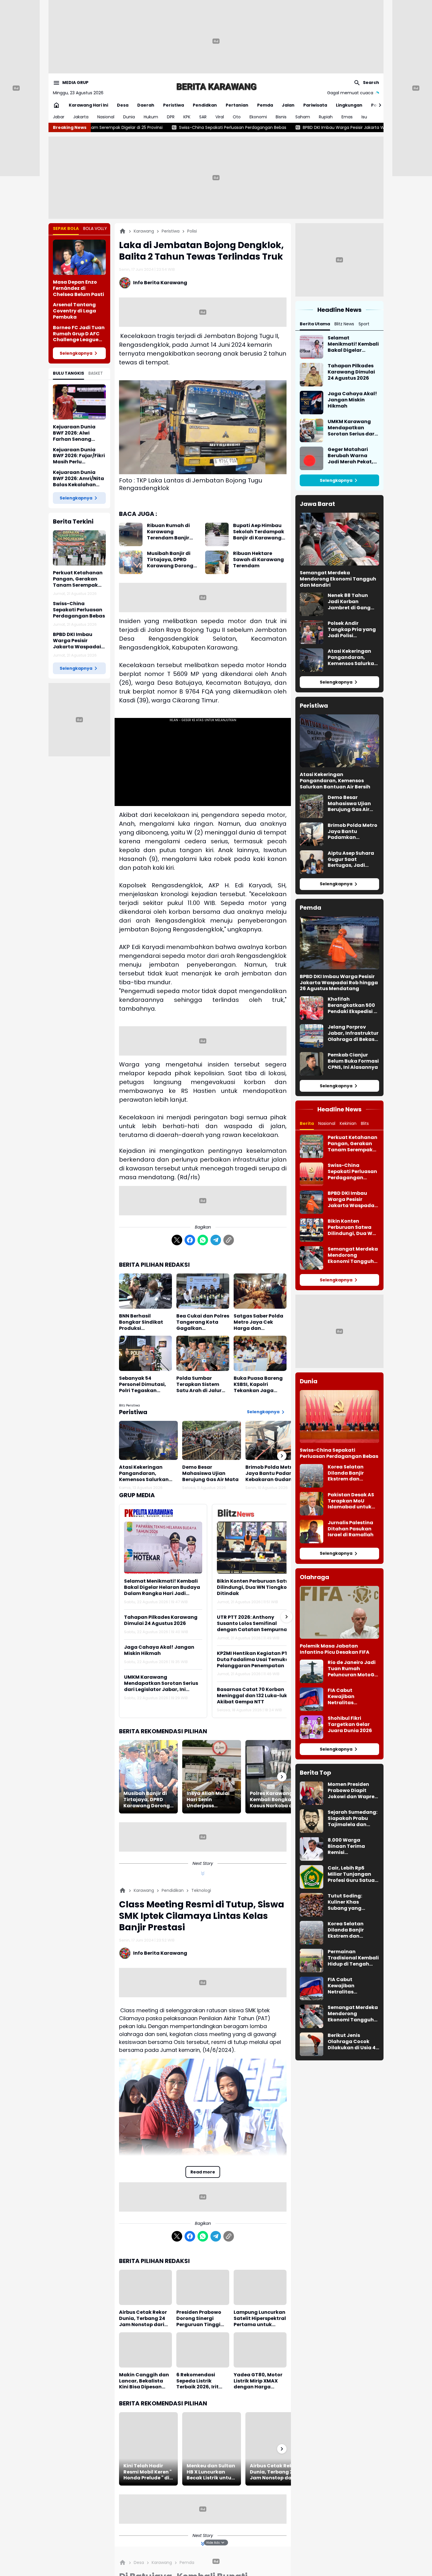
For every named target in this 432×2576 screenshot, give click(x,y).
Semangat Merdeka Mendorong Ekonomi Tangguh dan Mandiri (338, 579)
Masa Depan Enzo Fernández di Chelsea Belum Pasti (78, 288)
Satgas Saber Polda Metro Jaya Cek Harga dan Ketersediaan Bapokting (258, 1322)
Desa (123, 105)
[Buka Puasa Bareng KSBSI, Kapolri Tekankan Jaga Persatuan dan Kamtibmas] (260, 1353)
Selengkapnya (76, 353)
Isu (364, 117)
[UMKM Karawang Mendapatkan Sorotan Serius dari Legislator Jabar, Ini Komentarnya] (312, 430)
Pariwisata (315, 105)
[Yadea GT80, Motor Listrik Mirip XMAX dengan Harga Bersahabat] (260, 2350)
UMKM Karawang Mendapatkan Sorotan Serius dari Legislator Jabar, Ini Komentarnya (161, 1683)
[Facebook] (190, 1240)
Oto (237, 117)
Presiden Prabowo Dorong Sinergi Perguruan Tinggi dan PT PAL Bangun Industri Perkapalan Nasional (201, 2318)
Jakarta (81, 117)
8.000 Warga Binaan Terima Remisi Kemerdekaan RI (348, 1846)
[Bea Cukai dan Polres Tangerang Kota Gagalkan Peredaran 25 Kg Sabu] (203, 1291)
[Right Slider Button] (378, 105)
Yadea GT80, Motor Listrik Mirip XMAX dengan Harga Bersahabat (258, 2381)
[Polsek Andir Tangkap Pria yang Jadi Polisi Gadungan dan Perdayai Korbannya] (312, 632)
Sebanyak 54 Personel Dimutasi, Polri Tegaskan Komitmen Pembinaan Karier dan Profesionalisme (145, 1384)
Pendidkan (205, 105)
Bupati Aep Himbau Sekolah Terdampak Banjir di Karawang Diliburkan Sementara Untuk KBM (259, 532)
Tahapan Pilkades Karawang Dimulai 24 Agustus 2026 (161, 1621)
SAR (203, 117)
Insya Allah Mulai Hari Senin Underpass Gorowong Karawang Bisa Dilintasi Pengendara (208, 1800)
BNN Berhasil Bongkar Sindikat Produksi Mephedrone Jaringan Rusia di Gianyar (141, 1322)
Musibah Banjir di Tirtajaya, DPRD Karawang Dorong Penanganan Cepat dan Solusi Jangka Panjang (172, 560)
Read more (203, 2172)
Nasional (106, 117)
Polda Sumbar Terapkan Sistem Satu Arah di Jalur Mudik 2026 (199, 1384)
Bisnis (281, 117)
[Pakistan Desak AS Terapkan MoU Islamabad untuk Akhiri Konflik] (312, 1504)
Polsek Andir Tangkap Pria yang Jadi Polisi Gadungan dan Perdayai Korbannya (352, 630)
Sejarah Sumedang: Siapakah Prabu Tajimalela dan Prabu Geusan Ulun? (353, 1818)
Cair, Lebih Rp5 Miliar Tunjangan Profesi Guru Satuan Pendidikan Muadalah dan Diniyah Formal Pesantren (353, 1874)
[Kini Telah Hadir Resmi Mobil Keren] (148, 2449)
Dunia (129, 117)
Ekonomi (258, 117)
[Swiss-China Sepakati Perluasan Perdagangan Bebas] (312, 1174)
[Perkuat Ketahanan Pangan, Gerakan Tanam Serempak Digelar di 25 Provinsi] (79, 548)
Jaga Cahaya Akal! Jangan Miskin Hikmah (159, 1650)
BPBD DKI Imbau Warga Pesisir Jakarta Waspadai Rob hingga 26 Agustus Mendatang (240, 127)
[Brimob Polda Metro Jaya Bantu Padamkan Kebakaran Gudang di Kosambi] (275, 1440)
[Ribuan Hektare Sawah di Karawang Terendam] (217, 562)
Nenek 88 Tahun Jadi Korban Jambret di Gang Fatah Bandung (349, 602)
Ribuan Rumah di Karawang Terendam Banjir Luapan (168, 532)
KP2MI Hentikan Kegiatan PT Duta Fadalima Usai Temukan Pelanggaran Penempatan (254, 1660)
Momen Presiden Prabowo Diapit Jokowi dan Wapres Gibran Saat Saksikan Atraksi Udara (352, 1791)
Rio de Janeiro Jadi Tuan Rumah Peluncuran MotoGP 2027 (353, 1669)
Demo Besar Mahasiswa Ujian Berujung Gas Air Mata (210, 1473)
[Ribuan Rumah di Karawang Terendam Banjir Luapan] (131, 534)
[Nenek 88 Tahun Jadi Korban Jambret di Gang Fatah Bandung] (312, 604)
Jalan (288, 105)
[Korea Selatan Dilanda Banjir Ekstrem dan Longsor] (312, 1476)
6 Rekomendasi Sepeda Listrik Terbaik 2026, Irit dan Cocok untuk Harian (198, 2381)
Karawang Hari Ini (88, 105)
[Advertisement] (216, 41)
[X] (177, 1240)
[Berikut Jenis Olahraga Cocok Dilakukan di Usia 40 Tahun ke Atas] (312, 2044)
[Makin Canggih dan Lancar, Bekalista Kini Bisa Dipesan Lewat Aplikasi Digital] (145, 2350)
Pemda (265, 105)
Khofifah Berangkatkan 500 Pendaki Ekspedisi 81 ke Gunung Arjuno (353, 1005)
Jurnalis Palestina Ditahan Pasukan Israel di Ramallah (351, 1529)
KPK (187, 117)
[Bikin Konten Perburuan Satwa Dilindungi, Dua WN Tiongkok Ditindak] (256, 1548)
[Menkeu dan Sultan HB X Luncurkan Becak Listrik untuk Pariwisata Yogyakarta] (212, 2449)
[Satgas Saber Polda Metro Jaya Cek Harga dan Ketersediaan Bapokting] (260, 1291)
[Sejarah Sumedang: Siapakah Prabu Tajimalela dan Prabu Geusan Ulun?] (312, 1821)
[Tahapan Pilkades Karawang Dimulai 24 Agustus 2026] (312, 375)
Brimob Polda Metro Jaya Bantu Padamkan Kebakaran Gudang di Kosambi (275, 1473)
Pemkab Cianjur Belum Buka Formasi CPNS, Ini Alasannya (353, 1061)
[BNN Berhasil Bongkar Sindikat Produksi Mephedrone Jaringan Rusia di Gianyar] (145, 1291)
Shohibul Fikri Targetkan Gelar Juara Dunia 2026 (350, 1724)
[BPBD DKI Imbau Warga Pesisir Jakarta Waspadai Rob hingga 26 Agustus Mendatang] (339, 943)
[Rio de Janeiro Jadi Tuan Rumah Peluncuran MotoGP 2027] (312, 1671)
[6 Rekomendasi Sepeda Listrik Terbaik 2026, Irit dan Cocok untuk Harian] (203, 2350)
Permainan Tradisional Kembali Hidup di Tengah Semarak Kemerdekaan (353, 1958)
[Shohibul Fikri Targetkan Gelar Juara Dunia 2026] (312, 1727)
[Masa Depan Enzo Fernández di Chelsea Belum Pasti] (79, 257)
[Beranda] (123, 231)
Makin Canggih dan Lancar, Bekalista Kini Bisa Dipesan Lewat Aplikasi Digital (144, 2381)
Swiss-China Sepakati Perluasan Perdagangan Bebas (79, 610)
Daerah (146, 105)
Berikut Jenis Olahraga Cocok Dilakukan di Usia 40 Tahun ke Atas (353, 2042)
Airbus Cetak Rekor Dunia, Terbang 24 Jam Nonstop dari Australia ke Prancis (144, 2318)
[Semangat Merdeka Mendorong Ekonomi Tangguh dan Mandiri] (339, 539)
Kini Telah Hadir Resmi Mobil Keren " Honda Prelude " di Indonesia (148, 2472)
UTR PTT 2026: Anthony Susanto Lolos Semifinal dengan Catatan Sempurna (252, 1623)
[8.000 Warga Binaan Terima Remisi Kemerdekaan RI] (312, 1849)
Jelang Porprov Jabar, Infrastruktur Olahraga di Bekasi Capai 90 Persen (353, 1033)
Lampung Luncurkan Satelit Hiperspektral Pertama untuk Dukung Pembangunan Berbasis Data (260, 2318)
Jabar (59, 117)
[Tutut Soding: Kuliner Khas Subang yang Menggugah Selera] (312, 1905)
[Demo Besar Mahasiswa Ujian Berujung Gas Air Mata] (212, 1440)
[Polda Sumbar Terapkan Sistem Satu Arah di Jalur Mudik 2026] (203, 1353)
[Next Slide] (287, 1617)
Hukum (151, 117)
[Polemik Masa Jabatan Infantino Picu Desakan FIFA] (339, 1612)
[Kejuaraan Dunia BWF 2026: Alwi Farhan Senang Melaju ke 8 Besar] (79, 402)
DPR (171, 117)
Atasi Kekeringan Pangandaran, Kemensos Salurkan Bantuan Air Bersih (144, 1473)
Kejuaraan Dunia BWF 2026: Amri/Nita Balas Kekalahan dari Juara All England (78, 479)
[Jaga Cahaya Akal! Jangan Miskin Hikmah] (312, 403)
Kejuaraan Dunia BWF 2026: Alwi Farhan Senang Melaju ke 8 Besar (74, 433)
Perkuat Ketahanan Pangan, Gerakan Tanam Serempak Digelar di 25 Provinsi (79, 579)
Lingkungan (349, 105)
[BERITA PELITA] (216, 86)
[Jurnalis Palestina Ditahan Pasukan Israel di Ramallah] (312, 1532)
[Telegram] (216, 1240)
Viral (220, 117)
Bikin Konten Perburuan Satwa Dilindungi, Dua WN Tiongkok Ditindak (255, 1587)
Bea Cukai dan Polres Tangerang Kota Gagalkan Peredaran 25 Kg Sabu (203, 1322)
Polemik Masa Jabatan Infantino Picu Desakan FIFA (335, 1649)
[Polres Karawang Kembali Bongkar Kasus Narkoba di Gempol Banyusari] (275, 1777)
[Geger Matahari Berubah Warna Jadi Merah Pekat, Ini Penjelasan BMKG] (312, 458)
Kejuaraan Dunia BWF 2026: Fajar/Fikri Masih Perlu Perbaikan (79, 456)
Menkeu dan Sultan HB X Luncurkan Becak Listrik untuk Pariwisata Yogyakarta (211, 2472)
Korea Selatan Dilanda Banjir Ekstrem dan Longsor (346, 1473)
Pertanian (237, 105)
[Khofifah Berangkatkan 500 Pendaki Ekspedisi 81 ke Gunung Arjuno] (312, 1008)
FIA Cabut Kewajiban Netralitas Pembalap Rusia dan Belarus (348, 1697)
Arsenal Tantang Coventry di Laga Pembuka (74, 311)
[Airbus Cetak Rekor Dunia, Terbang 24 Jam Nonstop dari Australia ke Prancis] (145, 2287)
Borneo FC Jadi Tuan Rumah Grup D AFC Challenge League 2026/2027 (79, 334)
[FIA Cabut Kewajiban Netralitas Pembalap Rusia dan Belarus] (312, 1699)
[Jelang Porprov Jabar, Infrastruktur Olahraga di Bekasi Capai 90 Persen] (312, 1036)
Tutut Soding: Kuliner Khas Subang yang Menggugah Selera (352, 1902)
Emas (347, 117)
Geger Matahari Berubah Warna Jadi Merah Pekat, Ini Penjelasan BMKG (353, 456)
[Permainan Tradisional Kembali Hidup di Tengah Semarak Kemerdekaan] (312, 1961)
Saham (303, 117)
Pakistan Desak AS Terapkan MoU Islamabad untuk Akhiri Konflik (351, 1501)
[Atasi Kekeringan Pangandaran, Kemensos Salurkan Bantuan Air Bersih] (148, 1440)
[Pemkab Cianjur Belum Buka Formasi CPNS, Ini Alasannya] (312, 1064)
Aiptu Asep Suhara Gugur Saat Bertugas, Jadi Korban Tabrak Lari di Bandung (352, 859)
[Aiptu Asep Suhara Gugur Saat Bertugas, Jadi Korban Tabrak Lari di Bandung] (312, 862)
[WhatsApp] (203, 1240)
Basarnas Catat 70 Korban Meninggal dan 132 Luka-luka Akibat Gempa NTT (254, 1696)
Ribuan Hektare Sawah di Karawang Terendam (258, 560)
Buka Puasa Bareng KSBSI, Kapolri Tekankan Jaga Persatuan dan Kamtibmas (258, 1384)
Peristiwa (174, 105)
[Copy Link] (229, 1240)
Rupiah (326, 117)
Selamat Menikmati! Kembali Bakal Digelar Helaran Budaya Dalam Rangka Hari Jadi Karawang (162, 1587)
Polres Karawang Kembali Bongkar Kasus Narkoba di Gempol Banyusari (273, 1800)
